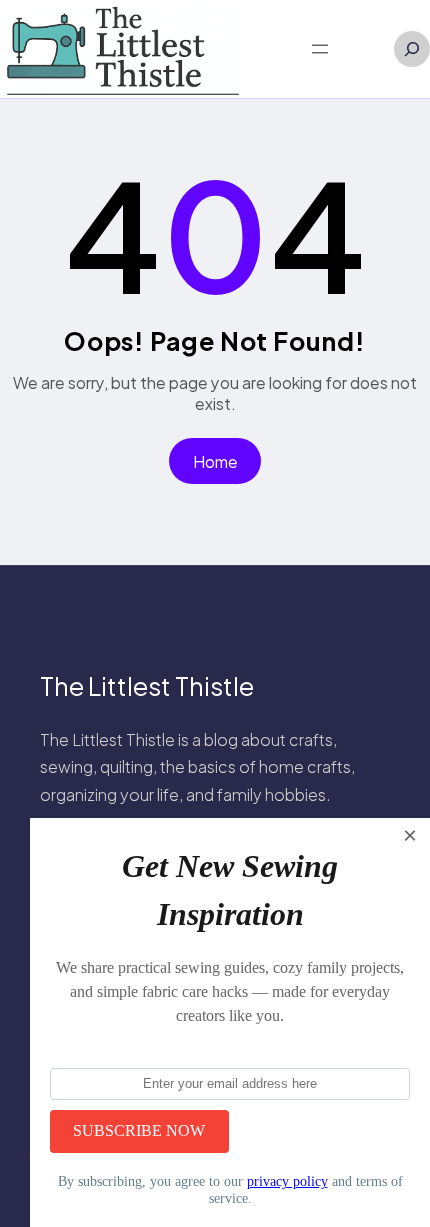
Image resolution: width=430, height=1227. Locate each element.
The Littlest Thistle (147, 686)
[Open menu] (320, 49)
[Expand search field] (412, 49)
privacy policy (287, 1181)
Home (215, 461)
